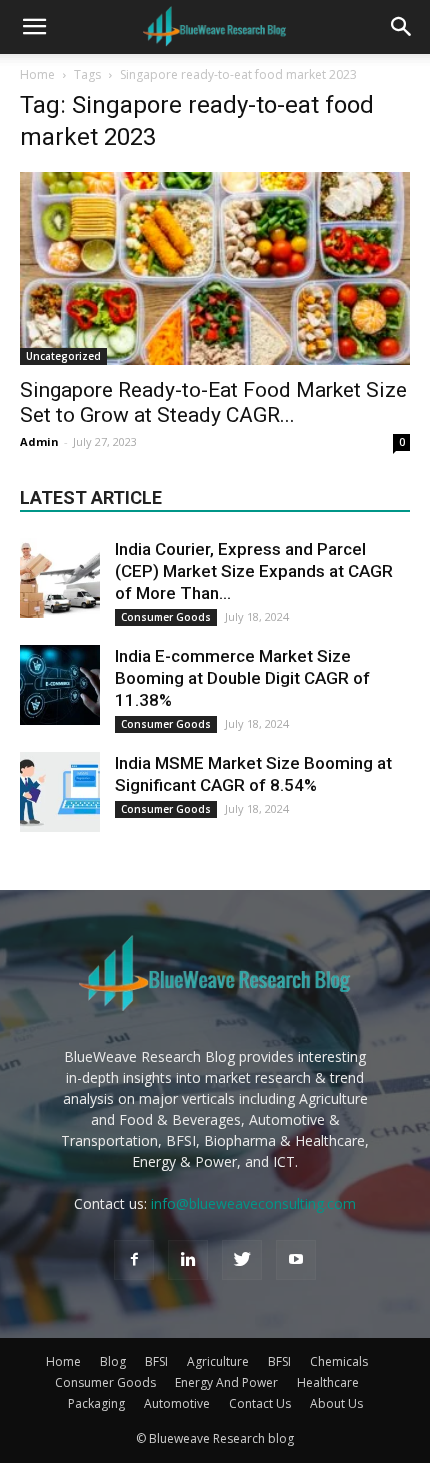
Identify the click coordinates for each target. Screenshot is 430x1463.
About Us (336, 1403)
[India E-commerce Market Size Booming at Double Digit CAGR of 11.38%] (60, 685)
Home (37, 74)
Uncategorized (63, 356)
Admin (39, 441)
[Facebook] (134, 1260)
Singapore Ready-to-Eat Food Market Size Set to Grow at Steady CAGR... (213, 402)
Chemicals (339, 1361)
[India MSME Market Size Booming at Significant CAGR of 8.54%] (60, 792)
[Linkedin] (188, 1260)
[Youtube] (296, 1260)
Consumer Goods (166, 617)
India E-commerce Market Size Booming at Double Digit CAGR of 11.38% (242, 678)
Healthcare (328, 1382)
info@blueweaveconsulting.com (253, 1203)
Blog (113, 1361)
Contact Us (260, 1403)
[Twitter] (242, 1260)
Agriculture (218, 1361)
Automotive (177, 1403)
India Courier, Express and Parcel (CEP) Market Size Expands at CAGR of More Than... (254, 571)
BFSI (156, 1361)
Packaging (96, 1403)
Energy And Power (226, 1382)
